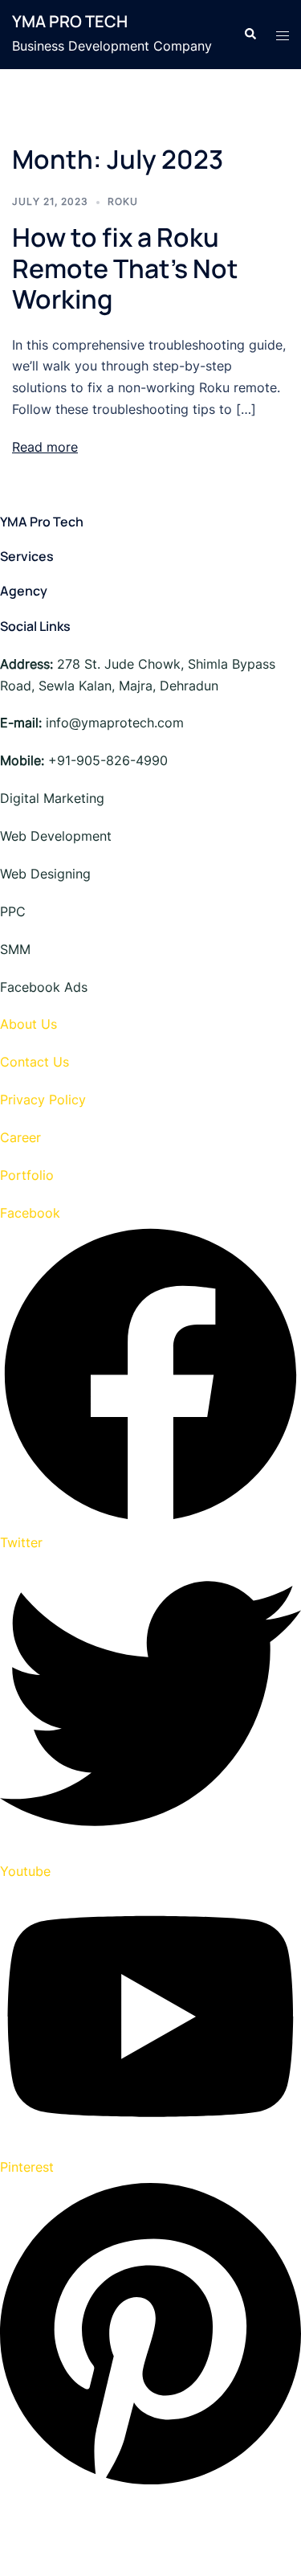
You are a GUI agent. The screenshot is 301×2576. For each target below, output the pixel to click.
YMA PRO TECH (70, 21)
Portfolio (27, 1175)
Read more (45, 447)
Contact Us (35, 1062)
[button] (250, 35)
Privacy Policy (43, 1100)
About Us (28, 1024)
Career (20, 1137)
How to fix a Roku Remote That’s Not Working (125, 268)
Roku (123, 201)
